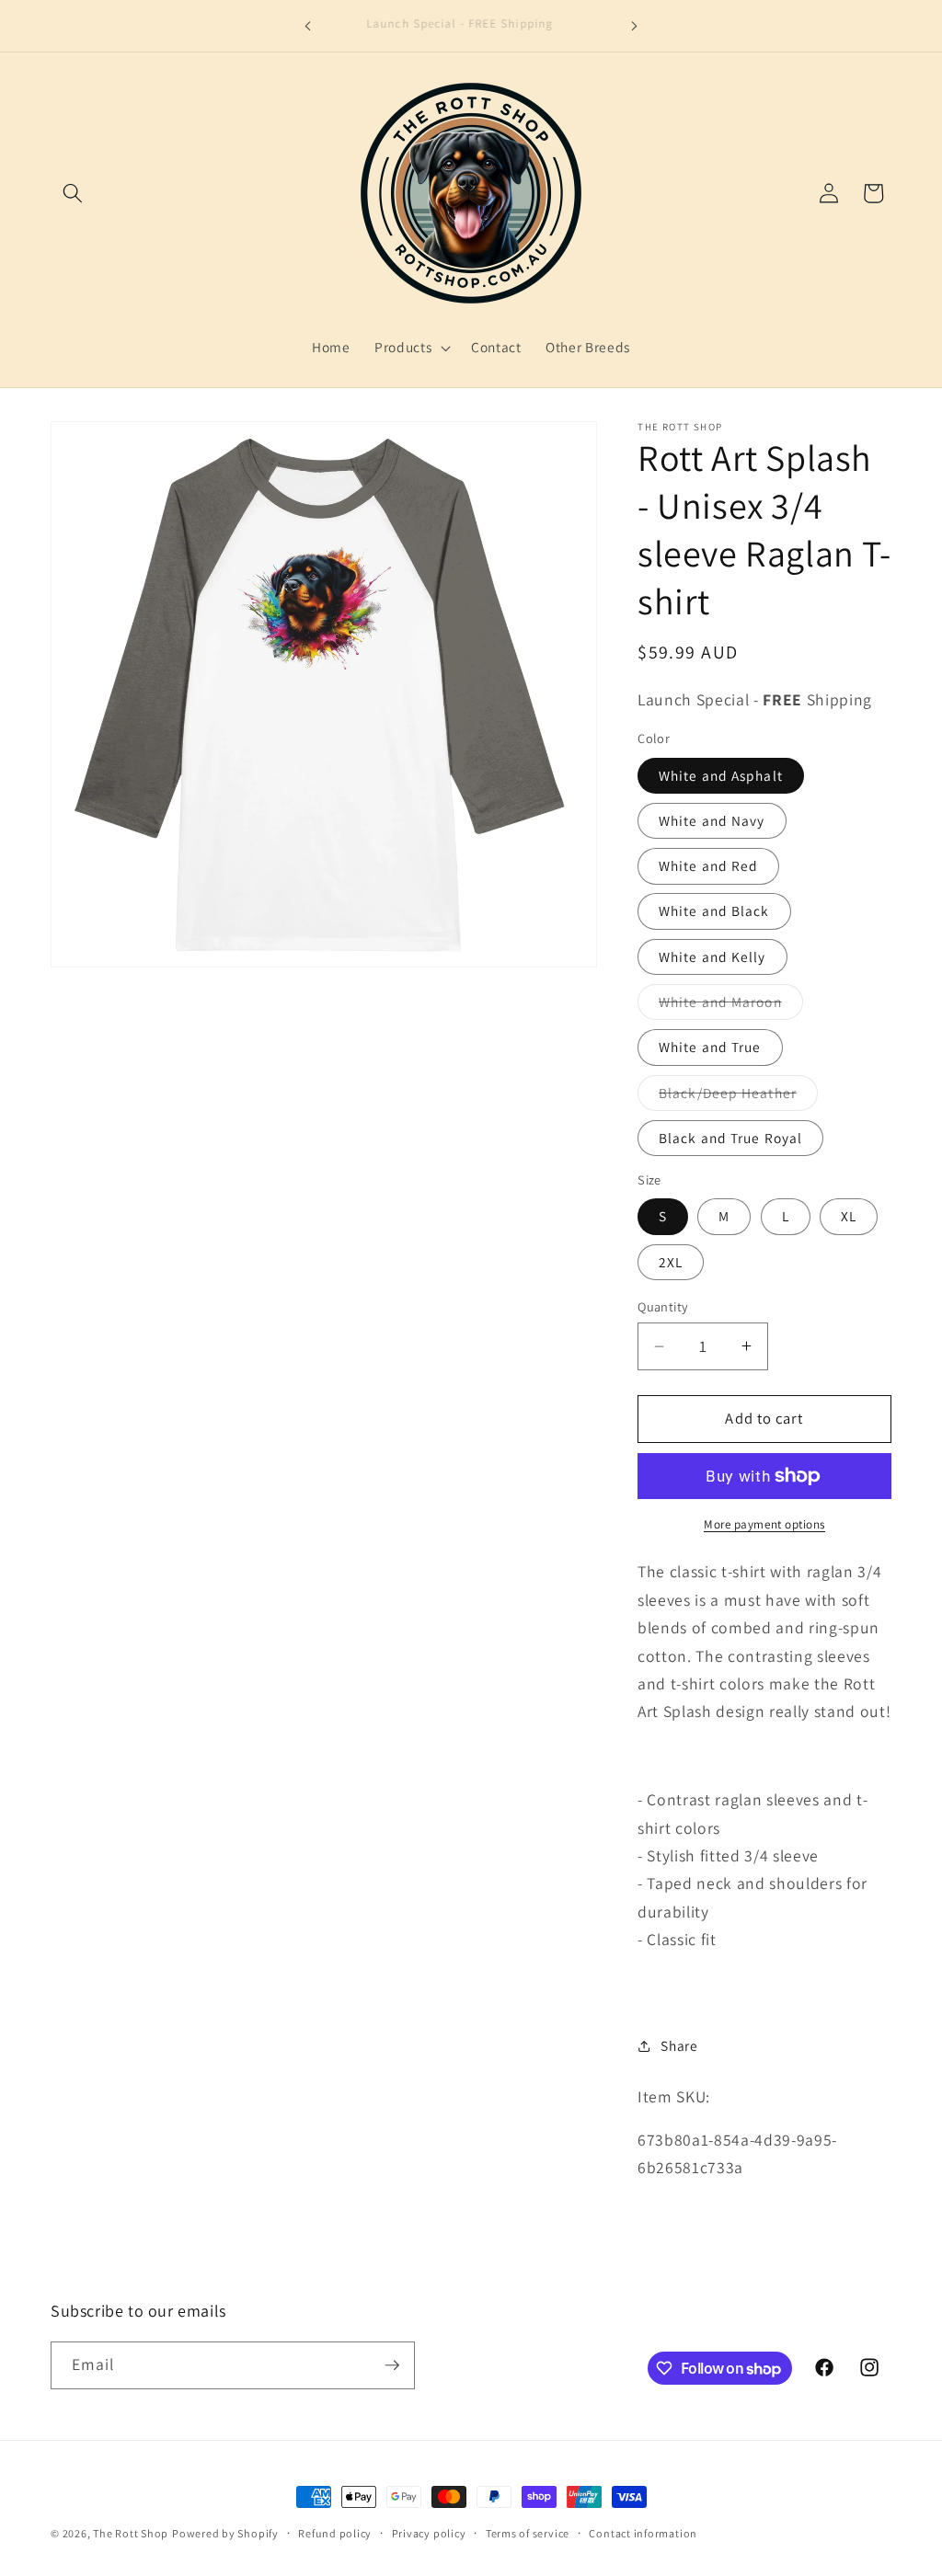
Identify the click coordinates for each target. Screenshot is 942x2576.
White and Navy (712, 820)
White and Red (708, 865)
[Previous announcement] (308, 26)
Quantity (663, 1306)
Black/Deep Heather (738, 1097)
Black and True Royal (730, 1138)
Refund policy (335, 2533)
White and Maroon (731, 1006)
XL (849, 1216)
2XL (671, 1262)
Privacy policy (429, 2533)
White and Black (714, 910)
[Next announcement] (634, 26)
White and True (710, 1047)
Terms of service (528, 2533)
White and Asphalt (721, 775)
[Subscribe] (392, 2365)
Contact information (643, 2533)
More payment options (764, 1524)
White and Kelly (712, 956)
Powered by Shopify (225, 2533)
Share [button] (679, 2045)
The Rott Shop (131, 2533)
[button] (73, 193)
